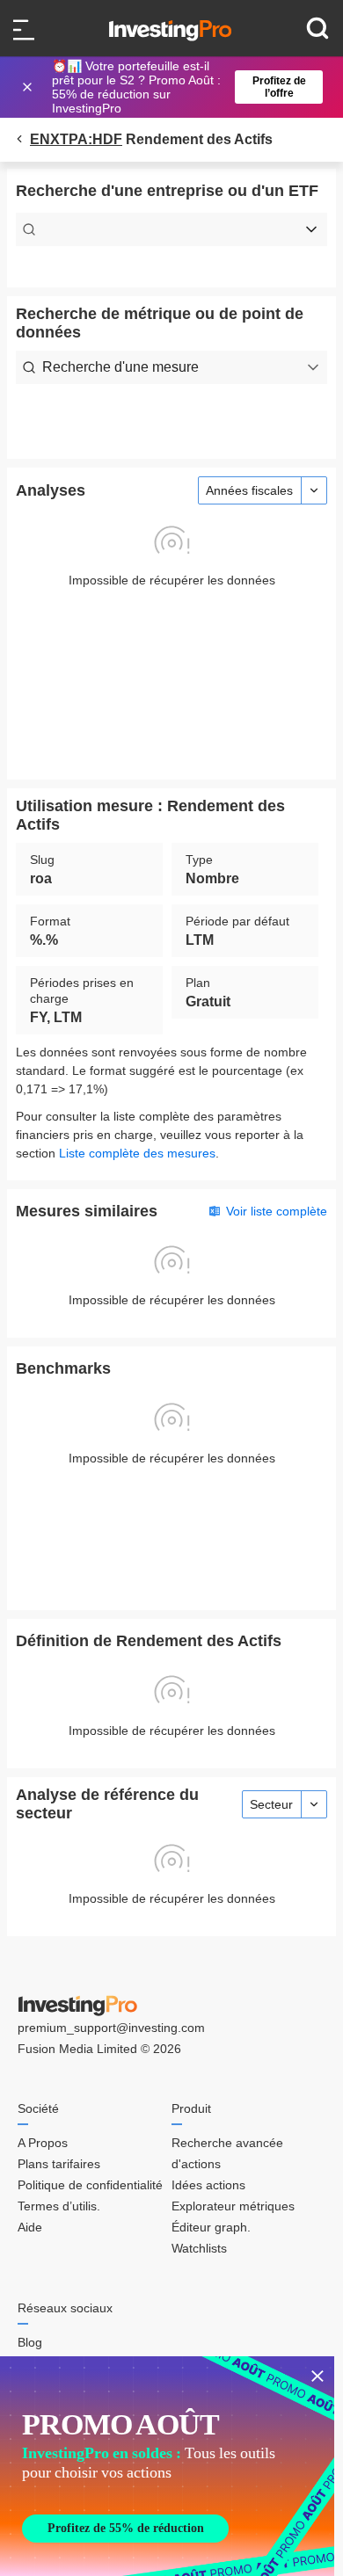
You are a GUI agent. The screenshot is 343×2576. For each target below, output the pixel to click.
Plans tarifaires (59, 2164)
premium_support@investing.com (111, 2028)
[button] (180, 87)
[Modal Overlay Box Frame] (167, 2466)
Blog (30, 2342)
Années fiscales (249, 490)
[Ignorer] (29, 87)
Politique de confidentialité (90, 2185)
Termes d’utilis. (59, 2206)
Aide (30, 2227)
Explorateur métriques (233, 2206)
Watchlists (199, 2248)
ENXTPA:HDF (76, 139)
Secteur (271, 1804)
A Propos (43, 2143)
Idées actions (208, 2185)
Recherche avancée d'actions (227, 2153)
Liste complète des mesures (137, 1153)
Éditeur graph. (211, 2227)
